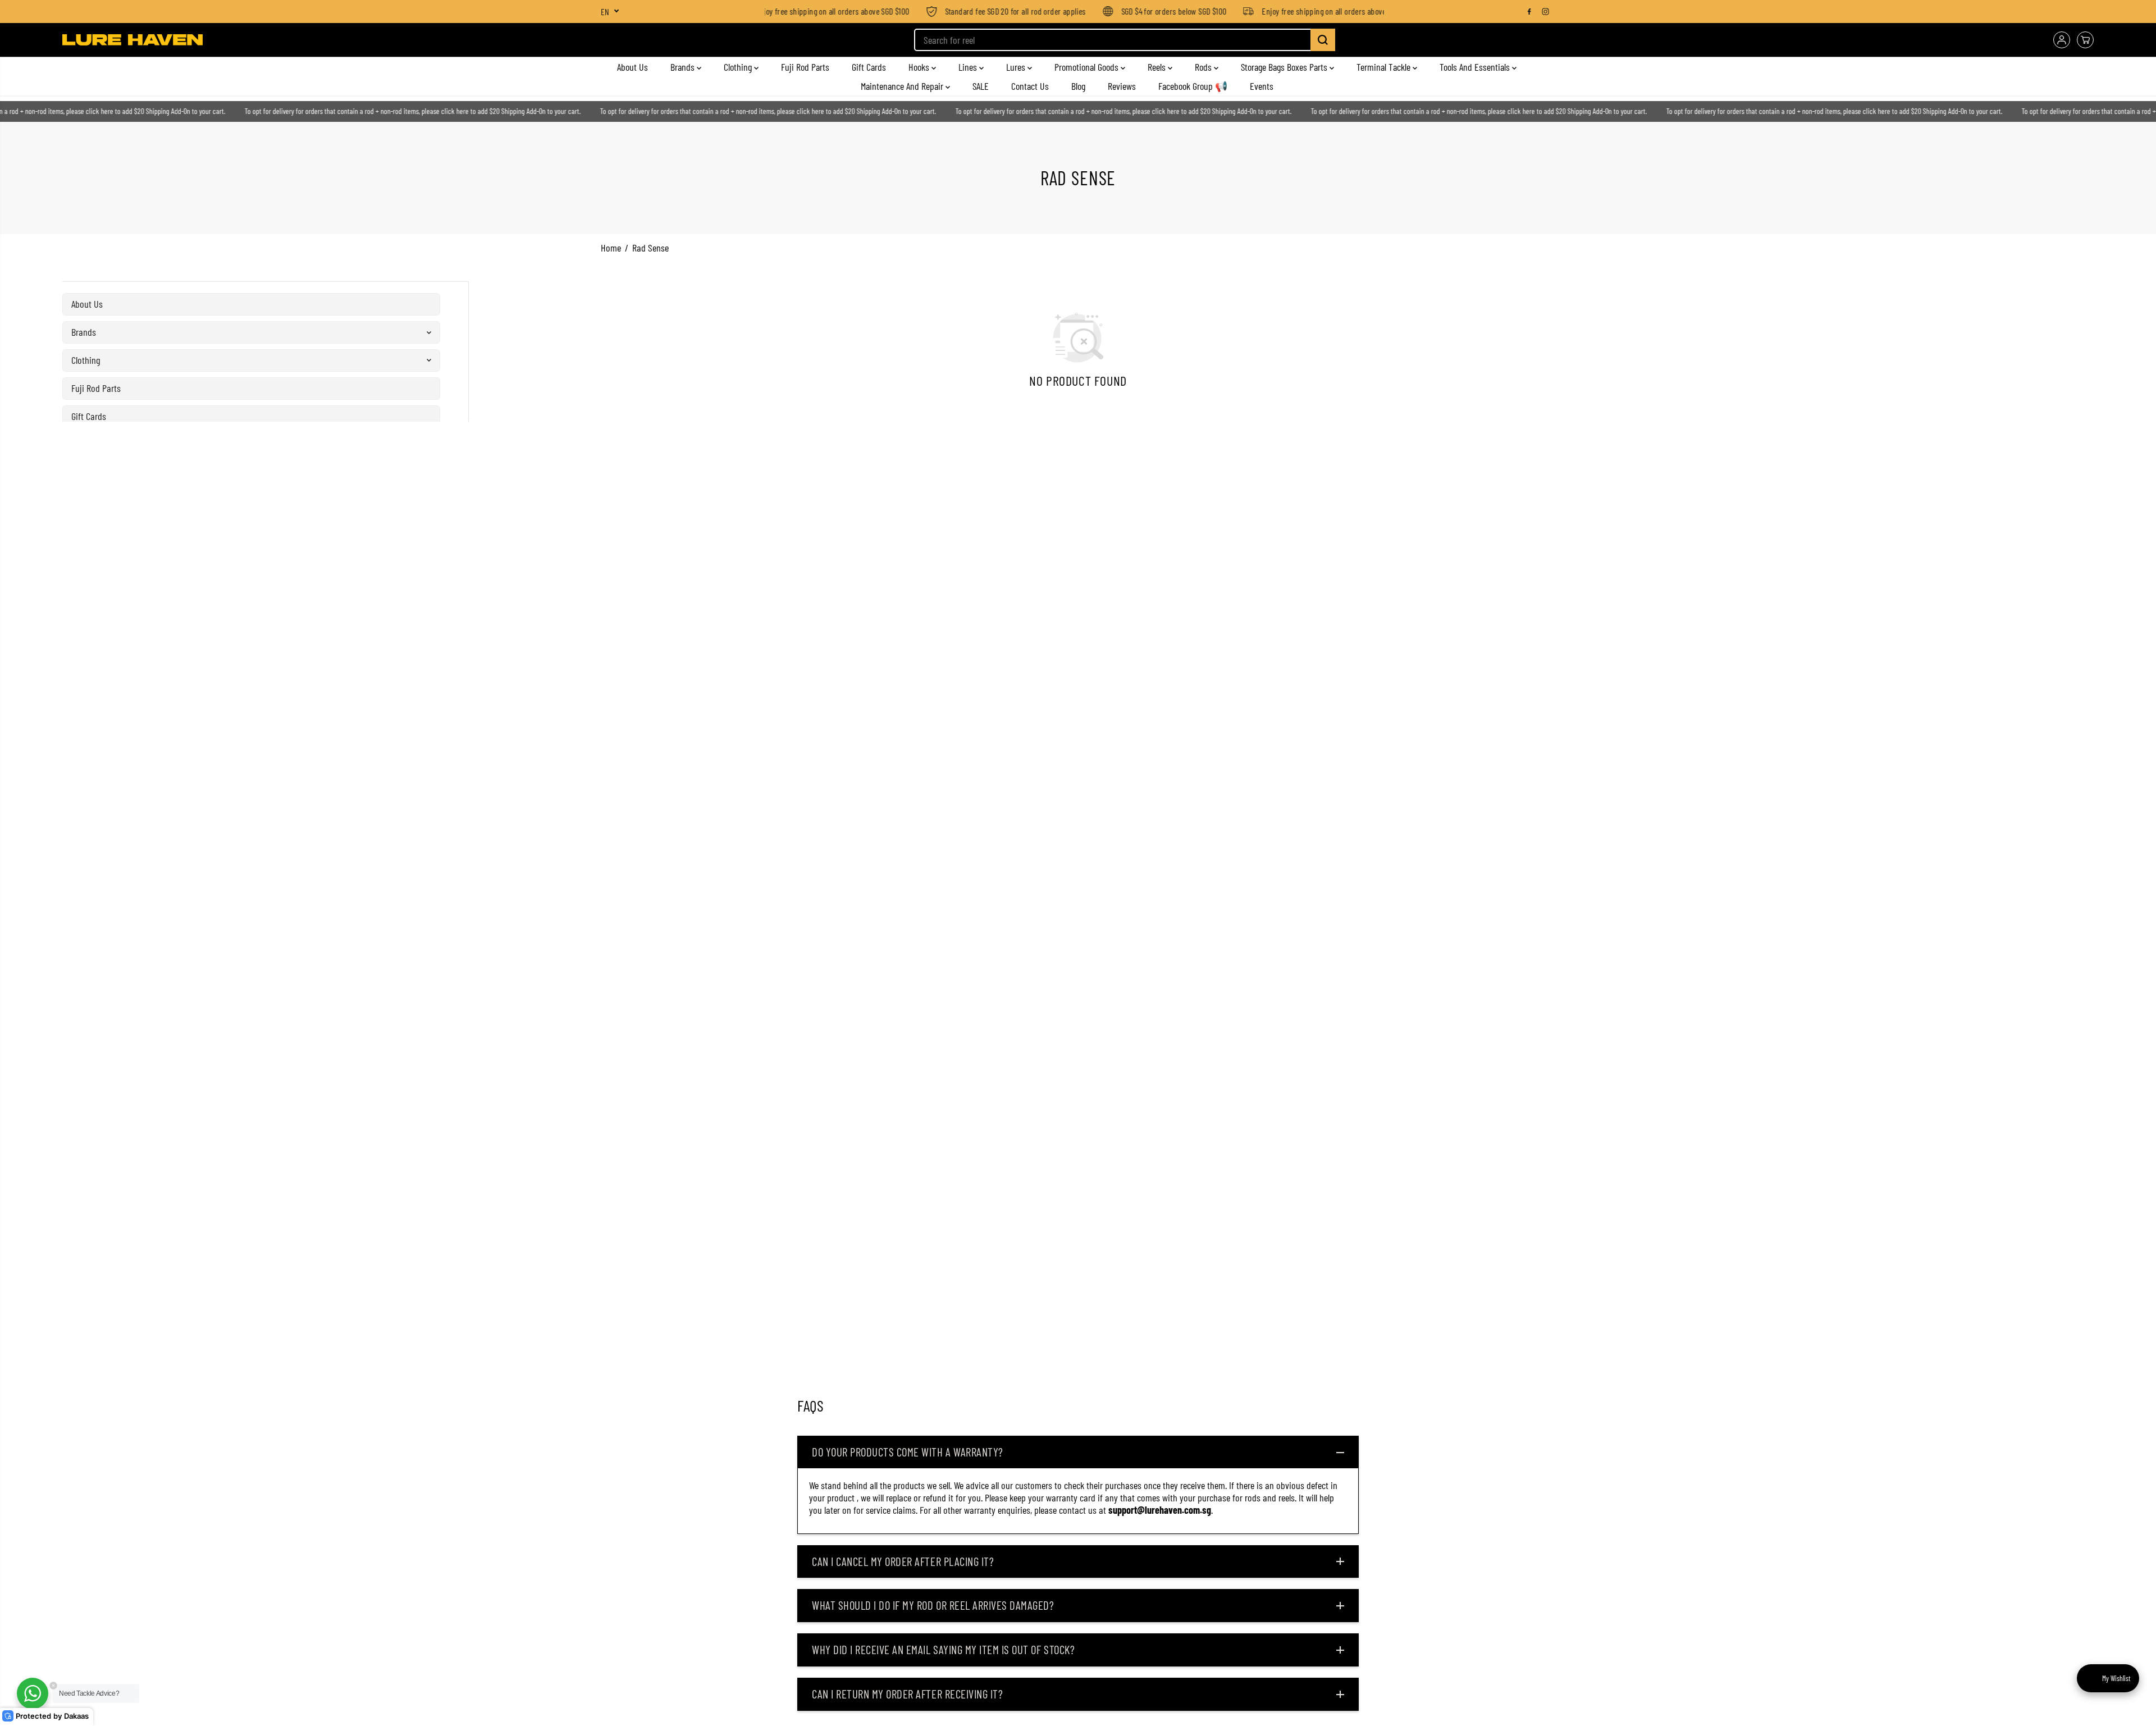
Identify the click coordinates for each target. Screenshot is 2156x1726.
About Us (632, 67)
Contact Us (1030, 86)
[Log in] (2062, 40)
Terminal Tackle (1385, 67)
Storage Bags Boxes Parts (1285, 67)
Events (1262, 86)
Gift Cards (869, 67)
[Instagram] (1546, 11)
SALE (981, 86)
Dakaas (76, 1716)
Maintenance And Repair (903, 86)
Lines (969, 67)
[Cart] (2085, 40)
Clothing (739, 67)
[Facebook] (1529, 11)
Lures (1017, 67)
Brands (684, 67)
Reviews (1122, 86)
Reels (1158, 67)
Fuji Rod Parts (805, 67)
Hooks (920, 67)
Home (611, 248)
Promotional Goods (1088, 67)
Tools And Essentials (1476, 67)
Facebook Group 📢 (1193, 86)
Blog (1078, 86)
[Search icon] (1323, 40)
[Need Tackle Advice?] (33, 1693)
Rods (1204, 67)
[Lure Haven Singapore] (133, 40)
